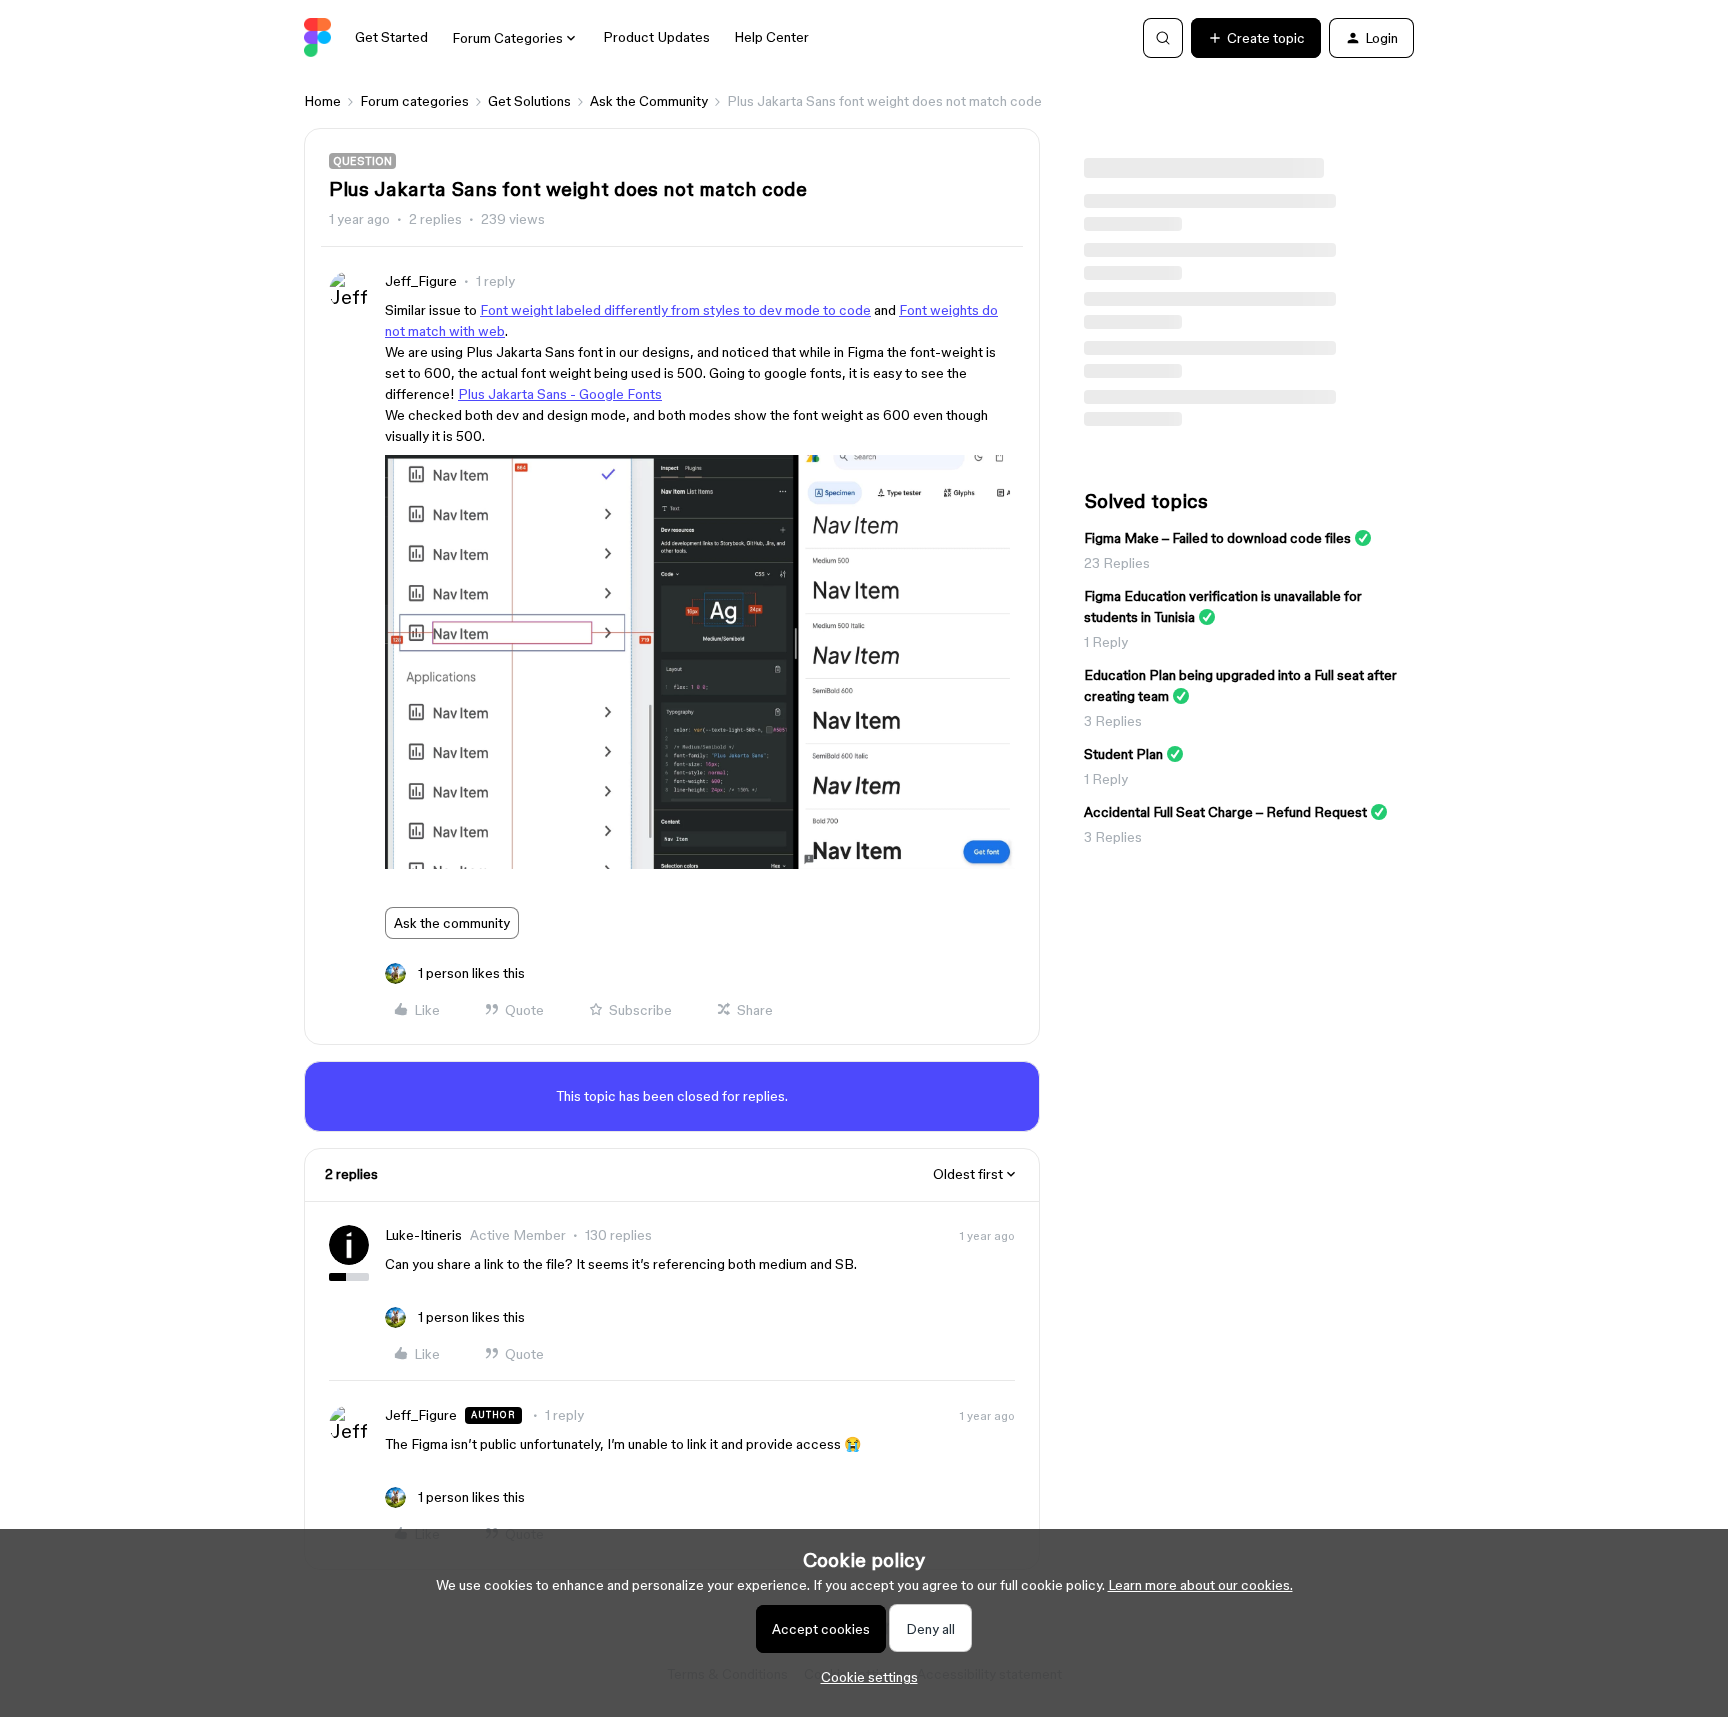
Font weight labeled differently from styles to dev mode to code (675, 310)
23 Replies (1117, 563)
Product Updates (656, 37)
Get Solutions (529, 101)
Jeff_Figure (421, 281)
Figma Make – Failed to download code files (1217, 538)
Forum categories (414, 101)
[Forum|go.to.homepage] (317, 38)
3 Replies (1113, 721)
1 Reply (1106, 642)
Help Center (771, 37)
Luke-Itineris (423, 1235)
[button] (1256, 38)
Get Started (391, 37)
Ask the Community (649, 101)
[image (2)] (700, 864)
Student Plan (1123, 754)
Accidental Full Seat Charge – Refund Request (1225, 812)
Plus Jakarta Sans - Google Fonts (560, 394)
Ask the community (452, 923)
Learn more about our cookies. (1200, 1585)
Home (322, 101)
